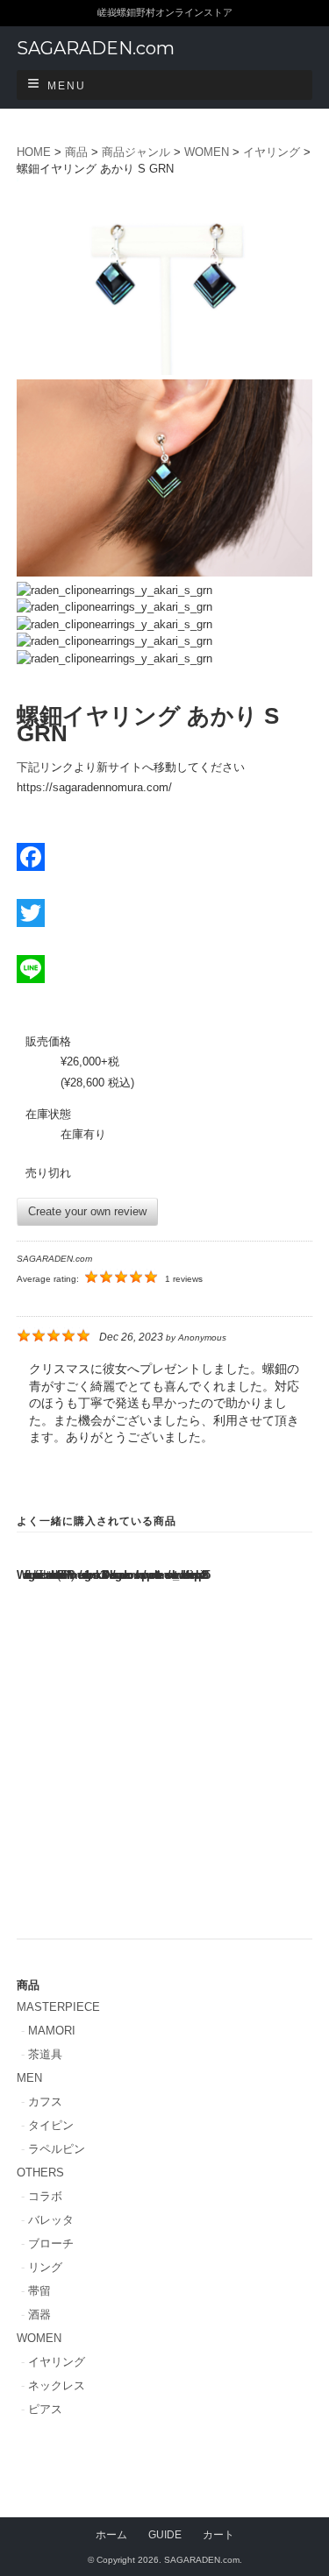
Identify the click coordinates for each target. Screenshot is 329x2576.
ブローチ (51, 2243)
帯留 (39, 2291)
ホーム (111, 2534)
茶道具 (45, 2054)
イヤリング (57, 2362)
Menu (67, 86)
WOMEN (39, 2338)
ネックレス (57, 2385)
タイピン (51, 2125)
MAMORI (52, 2031)
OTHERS (40, 2173)
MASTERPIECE (58, 2007)
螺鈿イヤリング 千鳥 (238, 1664)
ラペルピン (57, 2149)
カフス (45, 2102)
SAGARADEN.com (96, 48)
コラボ (45, 2196)
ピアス (45, 2409)
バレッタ (51, 2220)
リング (45, 2267)
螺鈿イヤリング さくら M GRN (91, 1671)
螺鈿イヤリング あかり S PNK (91, 1835)
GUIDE (165, 2534)
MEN (29, 2078)
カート (218, 2534)
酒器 (39, 2314)
